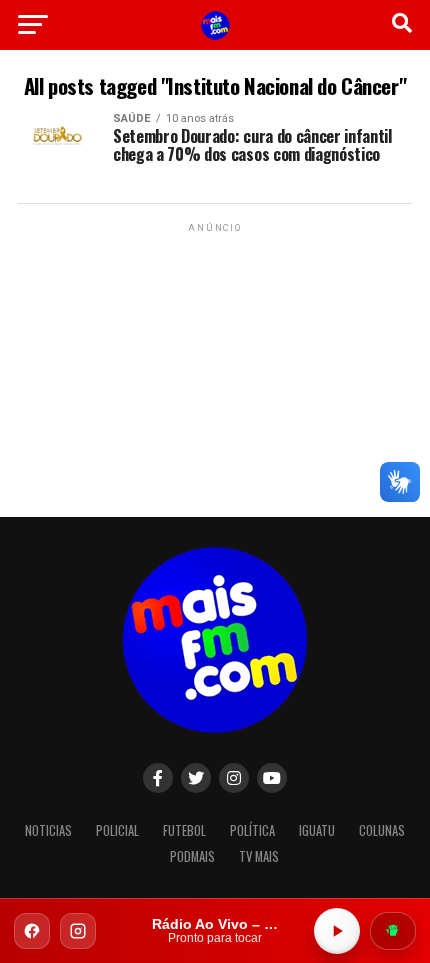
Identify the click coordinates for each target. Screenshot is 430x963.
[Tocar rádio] (337, 931)
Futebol (184, 830)
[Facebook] (32, 931)
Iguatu (317, 830)
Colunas (382, 830)
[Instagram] (78, 931)
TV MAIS (259, 856)
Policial (117, 830)
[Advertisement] (215, 362)
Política (252, 830)
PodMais (192, 856)
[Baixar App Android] (393, 931)
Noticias (48, 830)
